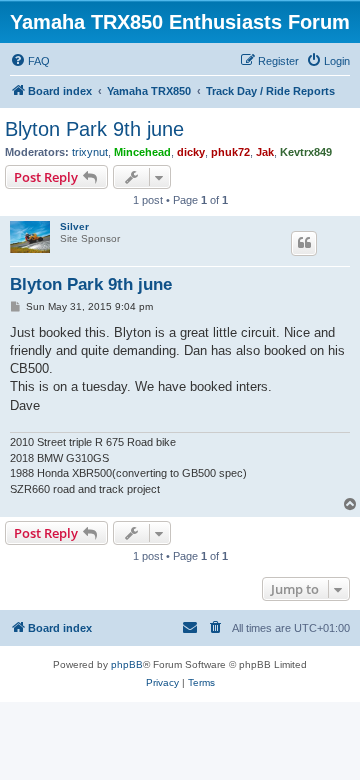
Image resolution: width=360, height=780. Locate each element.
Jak (265, 152)
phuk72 (230, 152)
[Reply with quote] (304, 243)
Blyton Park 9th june (94, 129)
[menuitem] (30, 61)
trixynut (90, 152)
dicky (191, 152)
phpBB (127, 664)
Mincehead (142, 152)
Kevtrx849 (306, 152)
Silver (74, 226)
